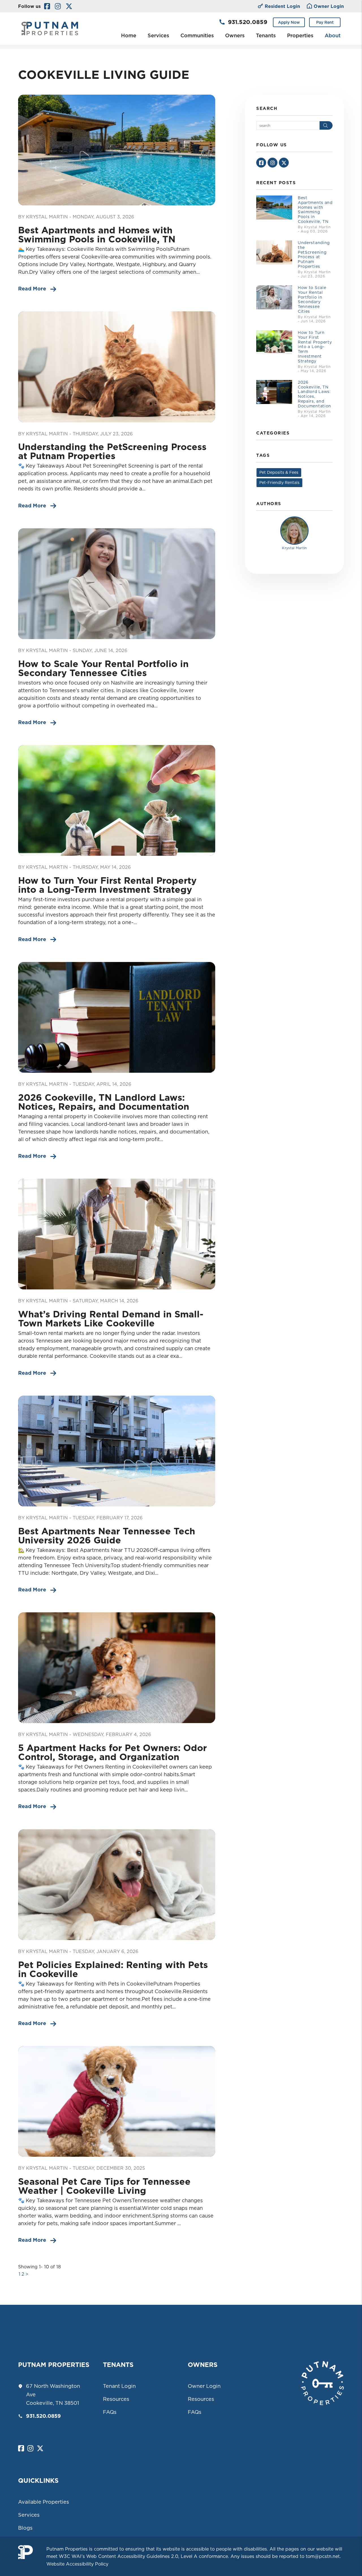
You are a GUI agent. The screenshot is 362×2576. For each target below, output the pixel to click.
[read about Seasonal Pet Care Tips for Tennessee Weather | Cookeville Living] (117, 2101)
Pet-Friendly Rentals (279, 483)
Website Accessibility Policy (77, 2564)
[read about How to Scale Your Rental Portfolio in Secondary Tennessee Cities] (117, 584)
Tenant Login (119, 2386)
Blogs (25, 2528)
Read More (32, 289)
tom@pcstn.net (323, 2556)
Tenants (266, 35)
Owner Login (329, 6)
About (333, 35)
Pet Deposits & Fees (279, 472)
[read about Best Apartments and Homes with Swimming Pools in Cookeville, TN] (117, 150)
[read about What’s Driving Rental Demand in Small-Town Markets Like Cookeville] (117, 1234)
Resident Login (282, 6)
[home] (50, 28)
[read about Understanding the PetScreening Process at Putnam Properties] (117, 367)
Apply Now (289, 22)
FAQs (110, 2412)
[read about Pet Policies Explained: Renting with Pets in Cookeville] (117, 1885)
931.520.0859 (248, 22)
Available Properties (44, 2502)
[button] (47, 6)
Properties (300, 35)
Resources (116, 2399)
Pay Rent (325, 22)
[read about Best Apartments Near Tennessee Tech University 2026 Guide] (117, 1451)
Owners (235, 35)
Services (158, 35)
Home (129, 35)
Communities (197, 35)
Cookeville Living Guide (104, 74)
